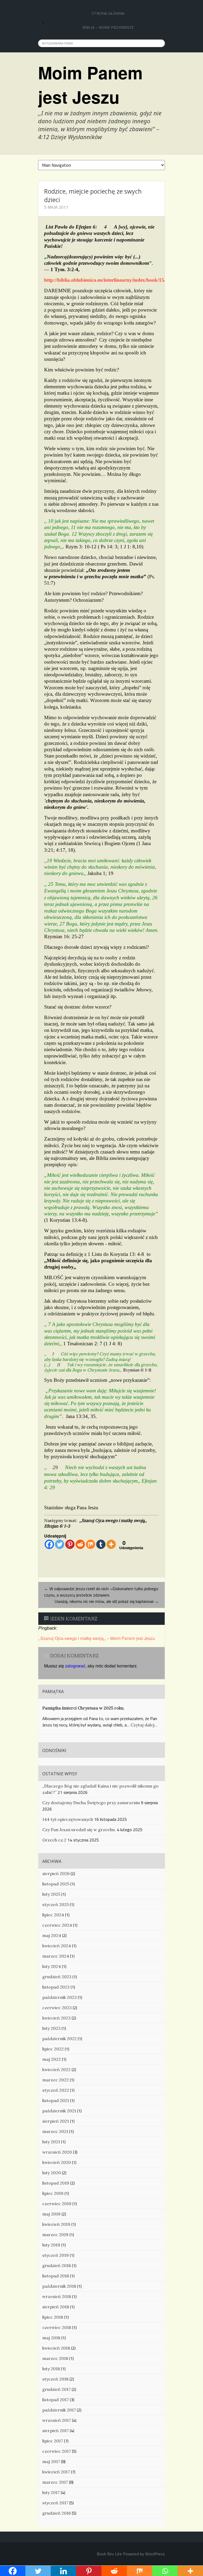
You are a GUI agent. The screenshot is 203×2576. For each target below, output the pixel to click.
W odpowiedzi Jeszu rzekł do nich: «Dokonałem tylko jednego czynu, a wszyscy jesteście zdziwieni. (101, 1592)
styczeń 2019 (56, 2255)
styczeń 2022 (56, 2090)
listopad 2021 (56, 2100)
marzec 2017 (55, 2482)
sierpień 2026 (56, 1873)
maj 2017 (51, 2461)
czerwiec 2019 (57, 2204)
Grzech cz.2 (54, 1840)
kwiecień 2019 (56, 2224)
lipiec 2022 (53, 2049)
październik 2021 (59, 2111)
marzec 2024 (56, 1956)
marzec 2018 (55, 2358)
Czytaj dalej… (144, 1725)
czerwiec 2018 (57, 2327)
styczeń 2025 (56, 1904)
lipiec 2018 (53, 2317)
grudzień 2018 (57, 2265)
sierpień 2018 (56, 2307)
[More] (111, 1544)
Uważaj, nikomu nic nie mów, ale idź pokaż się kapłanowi (107, 1601)
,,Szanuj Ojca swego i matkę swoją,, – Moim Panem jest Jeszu (97, 1638)
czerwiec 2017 (57, 2451)
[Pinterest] (70, 1544)
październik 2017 (59, 2410)
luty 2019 (51, 2245)
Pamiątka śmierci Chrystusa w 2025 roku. (83, 1708)
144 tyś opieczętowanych (68, 1819)
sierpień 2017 (56, 2431)
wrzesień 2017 (57, 2420)
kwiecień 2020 (57, 2162)
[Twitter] (60, 1544)
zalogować (75, 1666)
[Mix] (91, 1544)
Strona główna (108, 13)
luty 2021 (51, 2142)
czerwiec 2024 (57, 1925)
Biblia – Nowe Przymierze (108, 27)
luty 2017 (51, 2492)
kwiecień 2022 (56, 2069)
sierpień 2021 (56, 2121)
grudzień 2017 (56, 2389)
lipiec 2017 (53, 2441)
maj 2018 (51, 2338)
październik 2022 (59, 2039)
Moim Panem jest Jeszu (90, 85)
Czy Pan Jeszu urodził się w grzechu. (79, 1830)
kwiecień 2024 (57, 1946)
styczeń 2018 (55, 2379)
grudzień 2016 (57, 2513)
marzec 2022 (56, 2080)
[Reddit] (80, 1544)
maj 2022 (52, 2059)
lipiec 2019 (53, 2193)
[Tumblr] (101, 1544)
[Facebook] (49, 1544)
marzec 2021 (55, 2131)
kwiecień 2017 (56, 2472)
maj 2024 (52, 1935)
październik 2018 (59, 2286)
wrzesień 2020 (57, 2152)
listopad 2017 (56, 2400)
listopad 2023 (56, 1987)
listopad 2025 (56, 1884)
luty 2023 (51, 2028)
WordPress (155, 2554)
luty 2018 (51, 2369)
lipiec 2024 (53, 1915)
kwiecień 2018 (56, 2348)
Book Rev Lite (109, 2554)
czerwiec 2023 (57, 2008)
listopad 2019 (56, 2183)
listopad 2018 (56, 2276)
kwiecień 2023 (56, 2018)
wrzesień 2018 (57, 2296)
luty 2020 (52, 2173)
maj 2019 (51, 2214)
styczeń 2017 (55, 2503)
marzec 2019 (55, 2235)
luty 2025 (51, 1894)
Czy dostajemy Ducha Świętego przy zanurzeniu (91, 1803)
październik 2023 (59, 1997)
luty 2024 (52, 1966)
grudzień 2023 (57, 1977)
